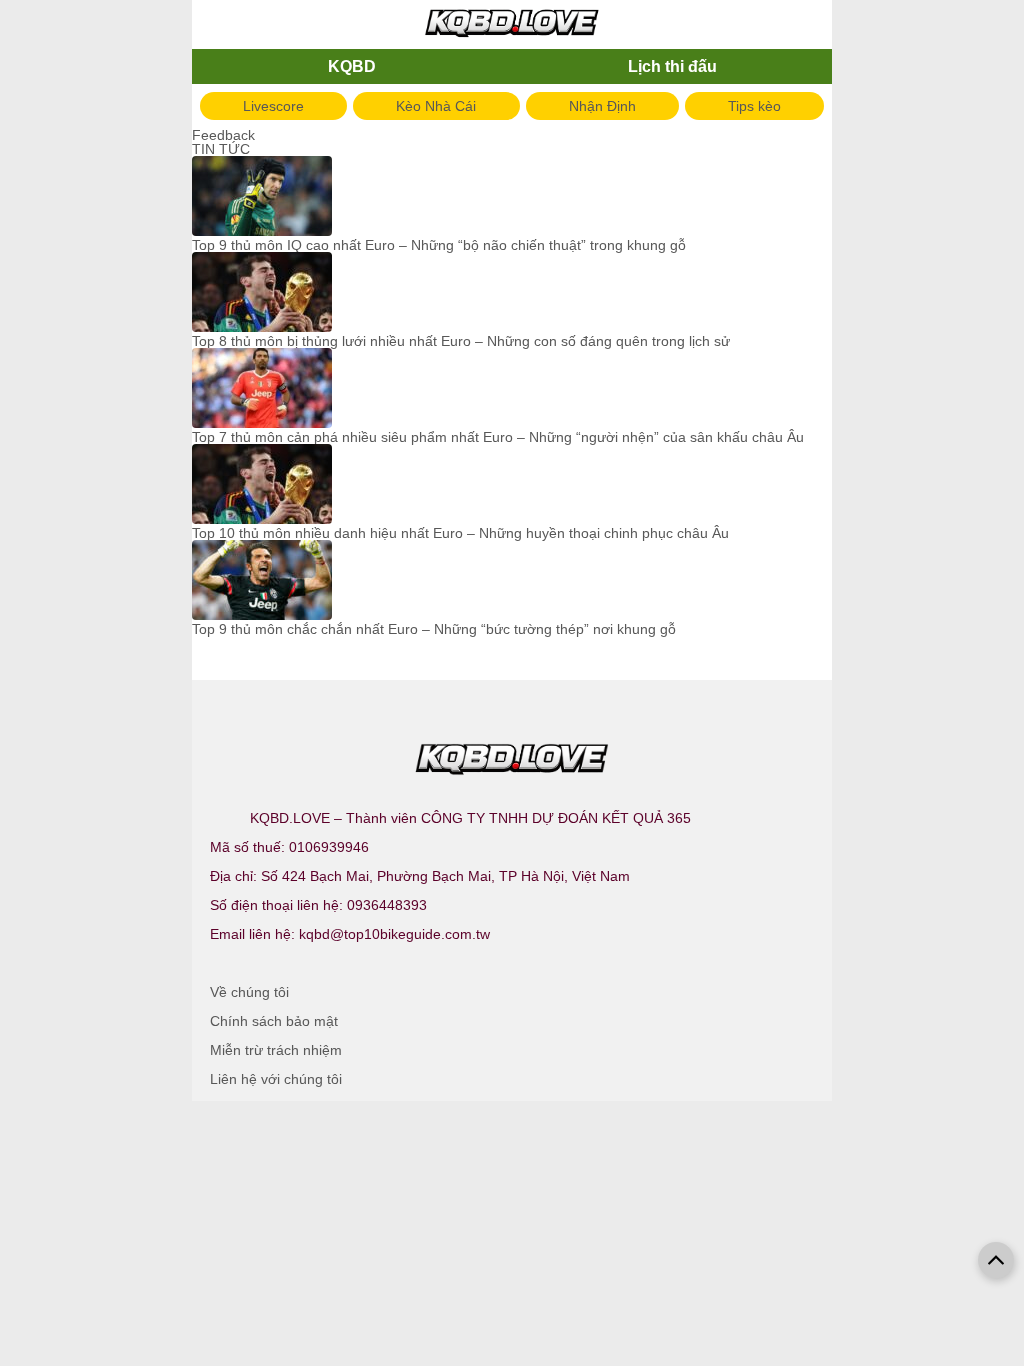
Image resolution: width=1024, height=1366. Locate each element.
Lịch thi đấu (672, 66)
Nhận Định (602, 106)
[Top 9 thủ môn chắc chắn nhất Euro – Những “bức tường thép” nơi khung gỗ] (262, 581)
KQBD (352, 66)
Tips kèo (754, 106)
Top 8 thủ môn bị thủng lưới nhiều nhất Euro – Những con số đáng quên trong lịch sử (461, 341)
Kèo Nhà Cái (436, 106)
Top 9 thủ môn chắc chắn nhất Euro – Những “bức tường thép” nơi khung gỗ (434, 629)
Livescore (273, 106)
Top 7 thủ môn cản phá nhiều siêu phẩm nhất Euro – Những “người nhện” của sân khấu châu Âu (498, 437)
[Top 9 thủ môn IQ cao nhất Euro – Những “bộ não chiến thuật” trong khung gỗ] (262, 197)
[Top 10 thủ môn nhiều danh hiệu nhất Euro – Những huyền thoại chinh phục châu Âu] (262, 485)
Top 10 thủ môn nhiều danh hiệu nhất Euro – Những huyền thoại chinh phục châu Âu (460, 533)
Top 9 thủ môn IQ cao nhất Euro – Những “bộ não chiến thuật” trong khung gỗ (439, 245)
